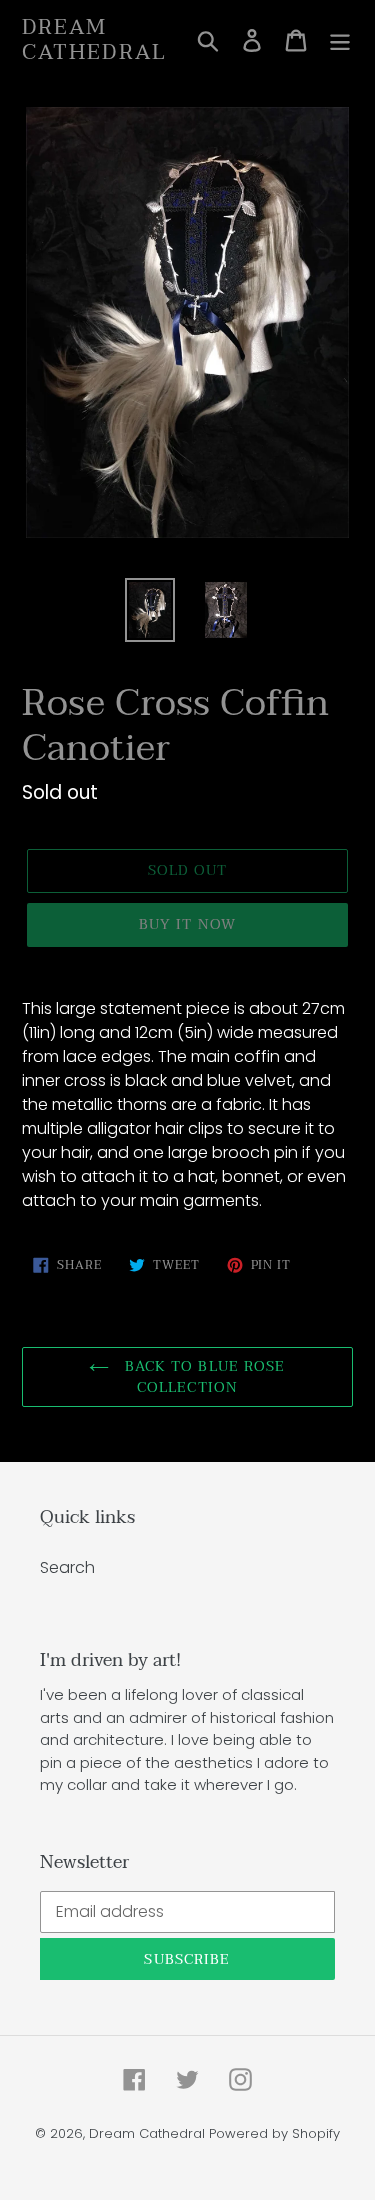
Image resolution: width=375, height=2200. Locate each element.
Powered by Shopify (274, 2133)
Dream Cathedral (94, 40)
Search (67, 1567)
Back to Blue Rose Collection (202, 1377)
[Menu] (340, 40)
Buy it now (187, 924)
